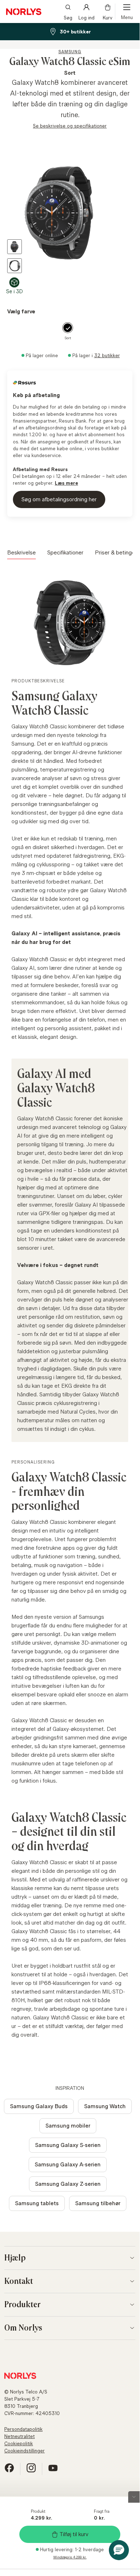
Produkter (23, 2305)
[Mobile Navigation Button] (127, 11)
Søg (68, 17)
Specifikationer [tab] (65, 552)
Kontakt (19, 2281)
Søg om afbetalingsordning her (59, 499)
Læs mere (66, 483)
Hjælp (15, 2258)
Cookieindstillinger (25, 2451)
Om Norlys (23, 2328)
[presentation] (70, 213)
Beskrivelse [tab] (21, 552)
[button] (119, 2550)
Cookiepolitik (19, 2443)
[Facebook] (9, 2471)
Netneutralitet (20, 2436)
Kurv (108, 17)
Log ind (86, 17)
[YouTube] (53, 2471)
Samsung (70, 52)
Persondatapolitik (23, 2429)
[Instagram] (31, 2471)
